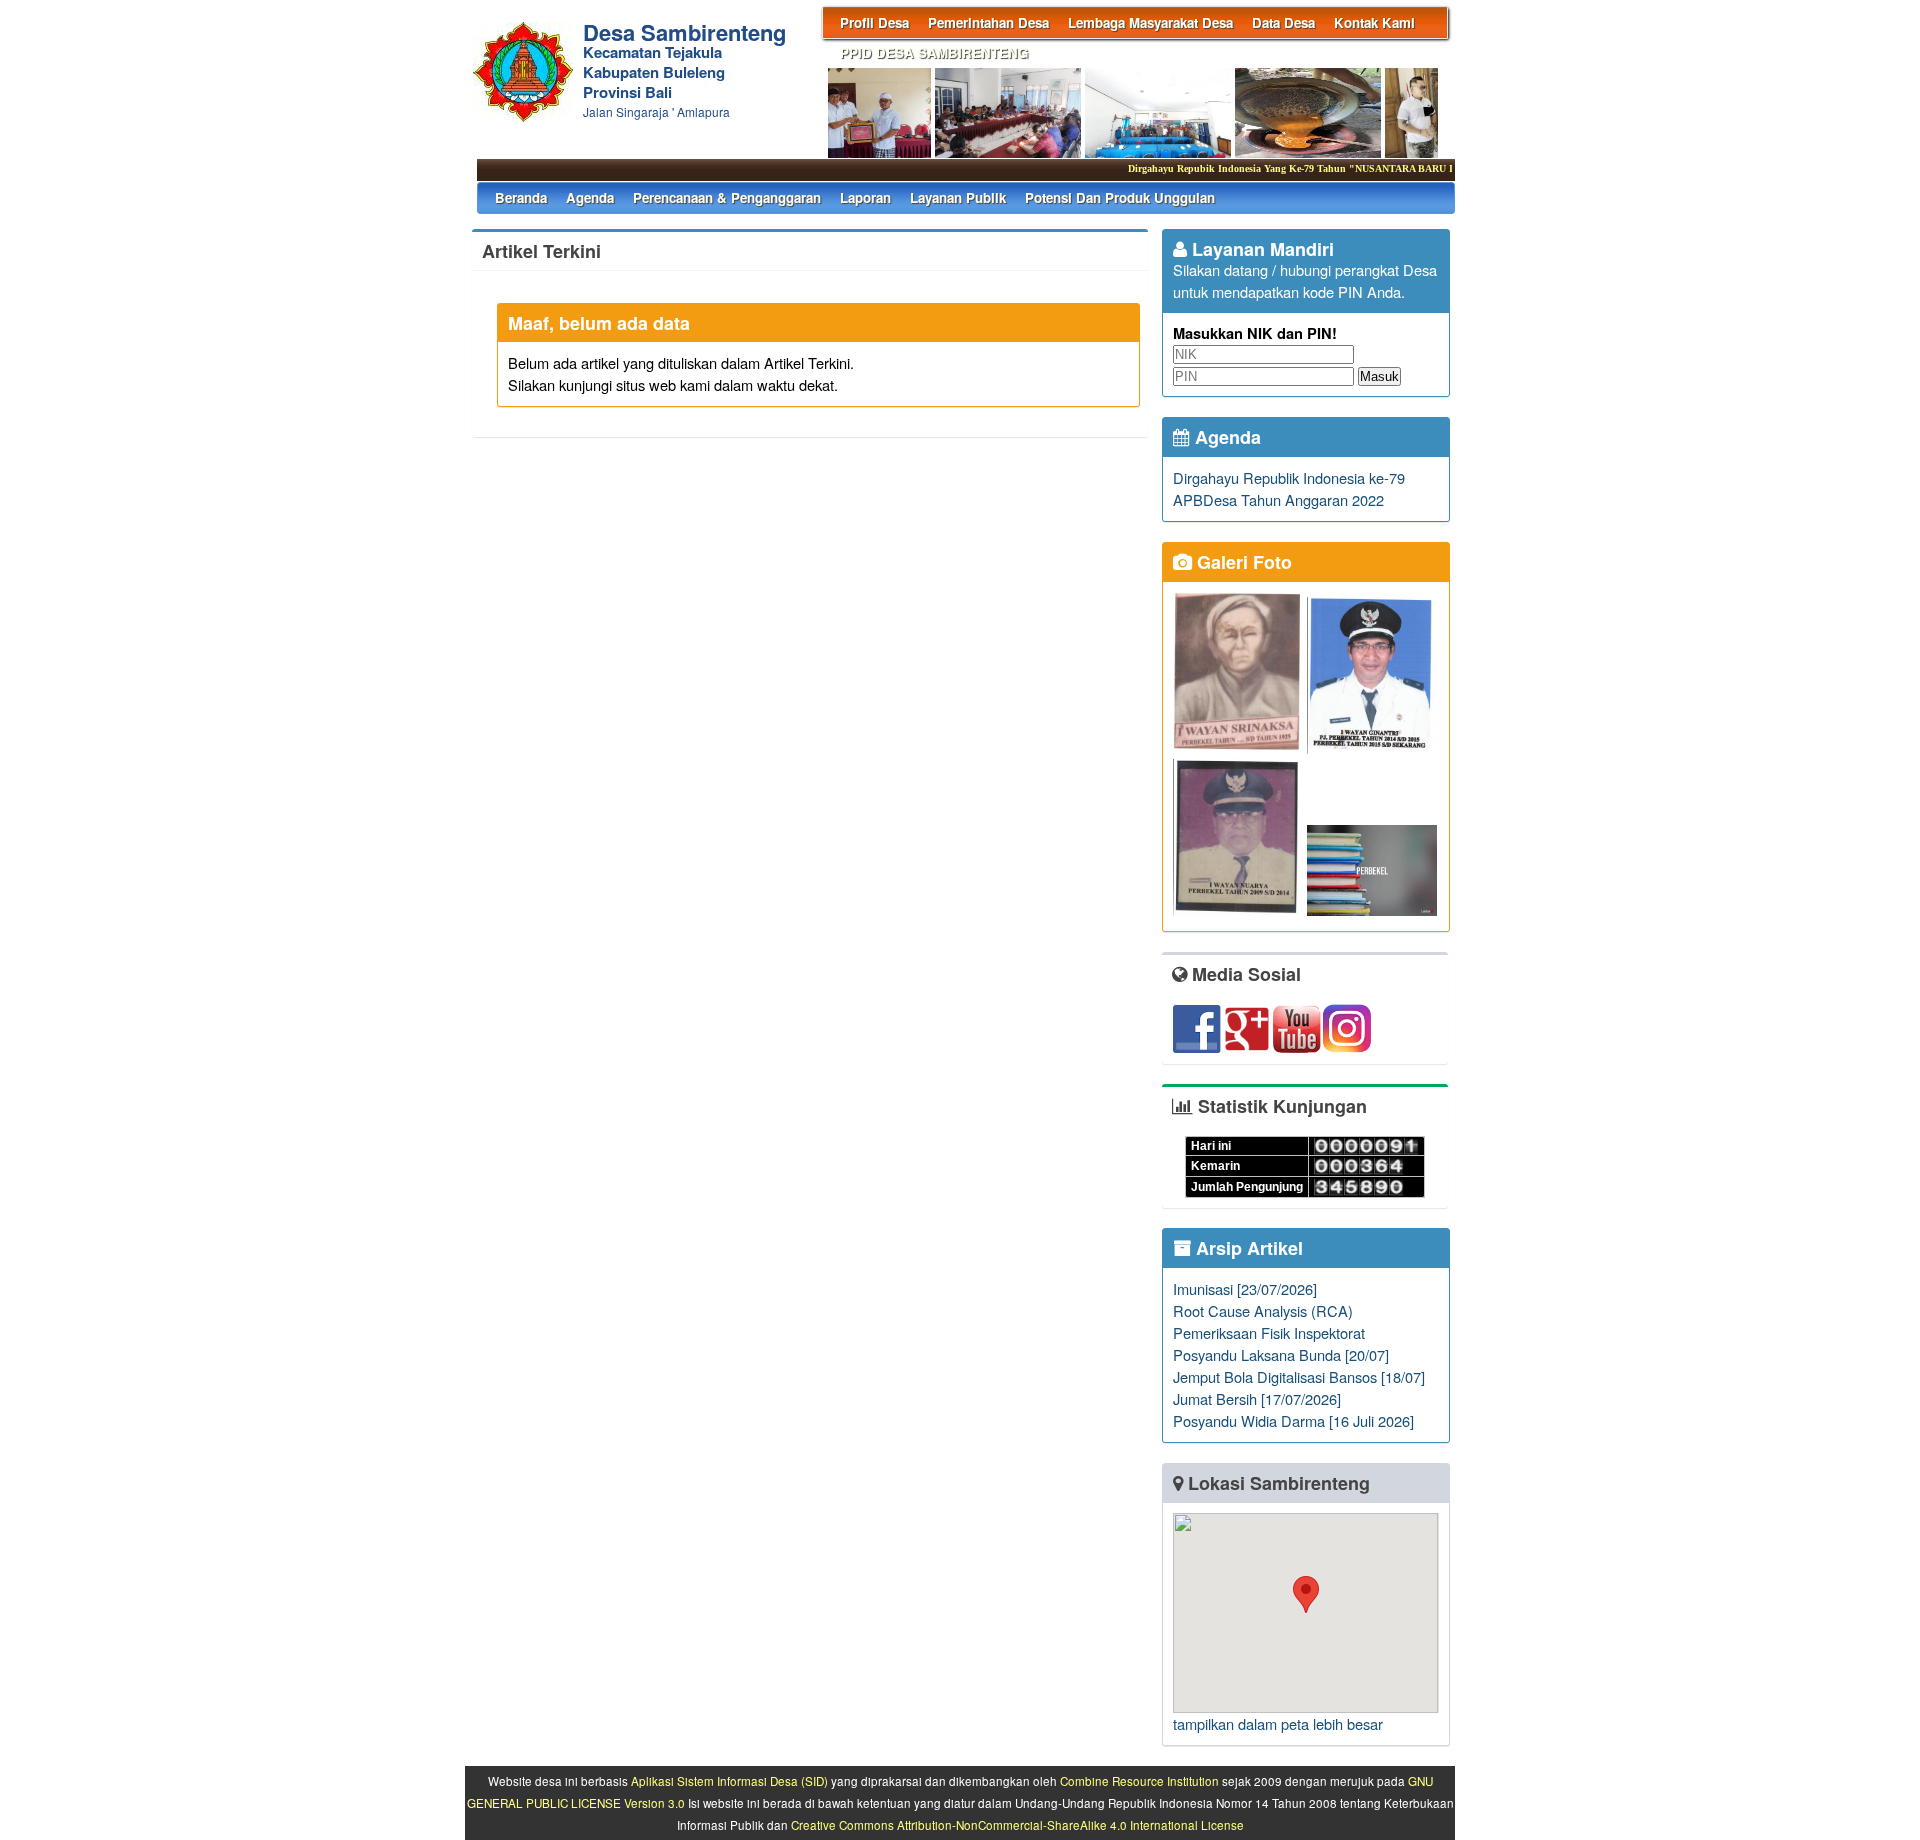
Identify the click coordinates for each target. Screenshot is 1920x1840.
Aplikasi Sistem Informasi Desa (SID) (729, 1781)
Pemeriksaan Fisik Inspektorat (1269, 1332)
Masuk (1379, 376)
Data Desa (1283, 22)
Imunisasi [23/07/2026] (1245, 1288)
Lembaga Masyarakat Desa (1150, 22)
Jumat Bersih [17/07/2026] (1257, 1398)
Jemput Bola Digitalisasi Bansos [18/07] (1299, 1376)
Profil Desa (874, 22)
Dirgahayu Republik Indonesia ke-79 (1289, 477)
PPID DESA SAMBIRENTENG (934, 52)
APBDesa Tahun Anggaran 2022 (1278, 499)
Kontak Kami (1374, 22)
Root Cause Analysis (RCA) (1263, 1310)
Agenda (590, 197)
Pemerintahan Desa (988, 22)
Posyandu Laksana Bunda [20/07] (1281, 1354)
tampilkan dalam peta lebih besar (1278, 1723)
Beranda (521, 197)
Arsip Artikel (1247, 1248)
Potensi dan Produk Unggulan (1120, 197)
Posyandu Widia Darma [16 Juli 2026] (1293, 1420)
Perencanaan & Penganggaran (727, 197)
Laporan (865, 197)
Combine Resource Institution (1139, 1781)
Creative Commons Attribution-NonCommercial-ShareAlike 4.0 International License (1017, 1825)
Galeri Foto (1242, 562)
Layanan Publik (958, 197)
